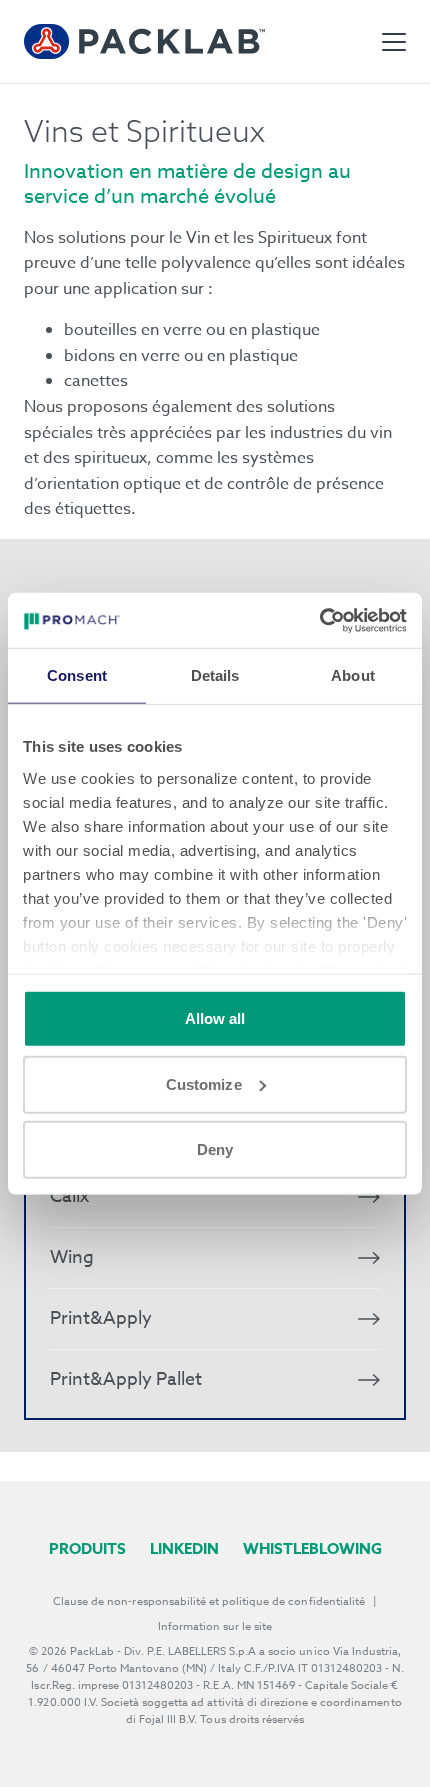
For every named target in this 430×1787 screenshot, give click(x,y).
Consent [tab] (77, 675)
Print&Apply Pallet (126, 1379)
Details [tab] (215, 675)
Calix (69, 1196)
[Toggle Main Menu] (394, 42)
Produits (87, 1548)
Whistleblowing (312, 1548)
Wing (72, 1257)
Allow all (215, 1018)
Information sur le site (215, 1626)
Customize (204, 1083)
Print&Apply (101, 1318)
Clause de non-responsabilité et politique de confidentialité (209, 1601)
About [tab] (353, 675)
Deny (215, 1149)
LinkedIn (184, 1548)
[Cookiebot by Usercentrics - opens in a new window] (319, 620)
